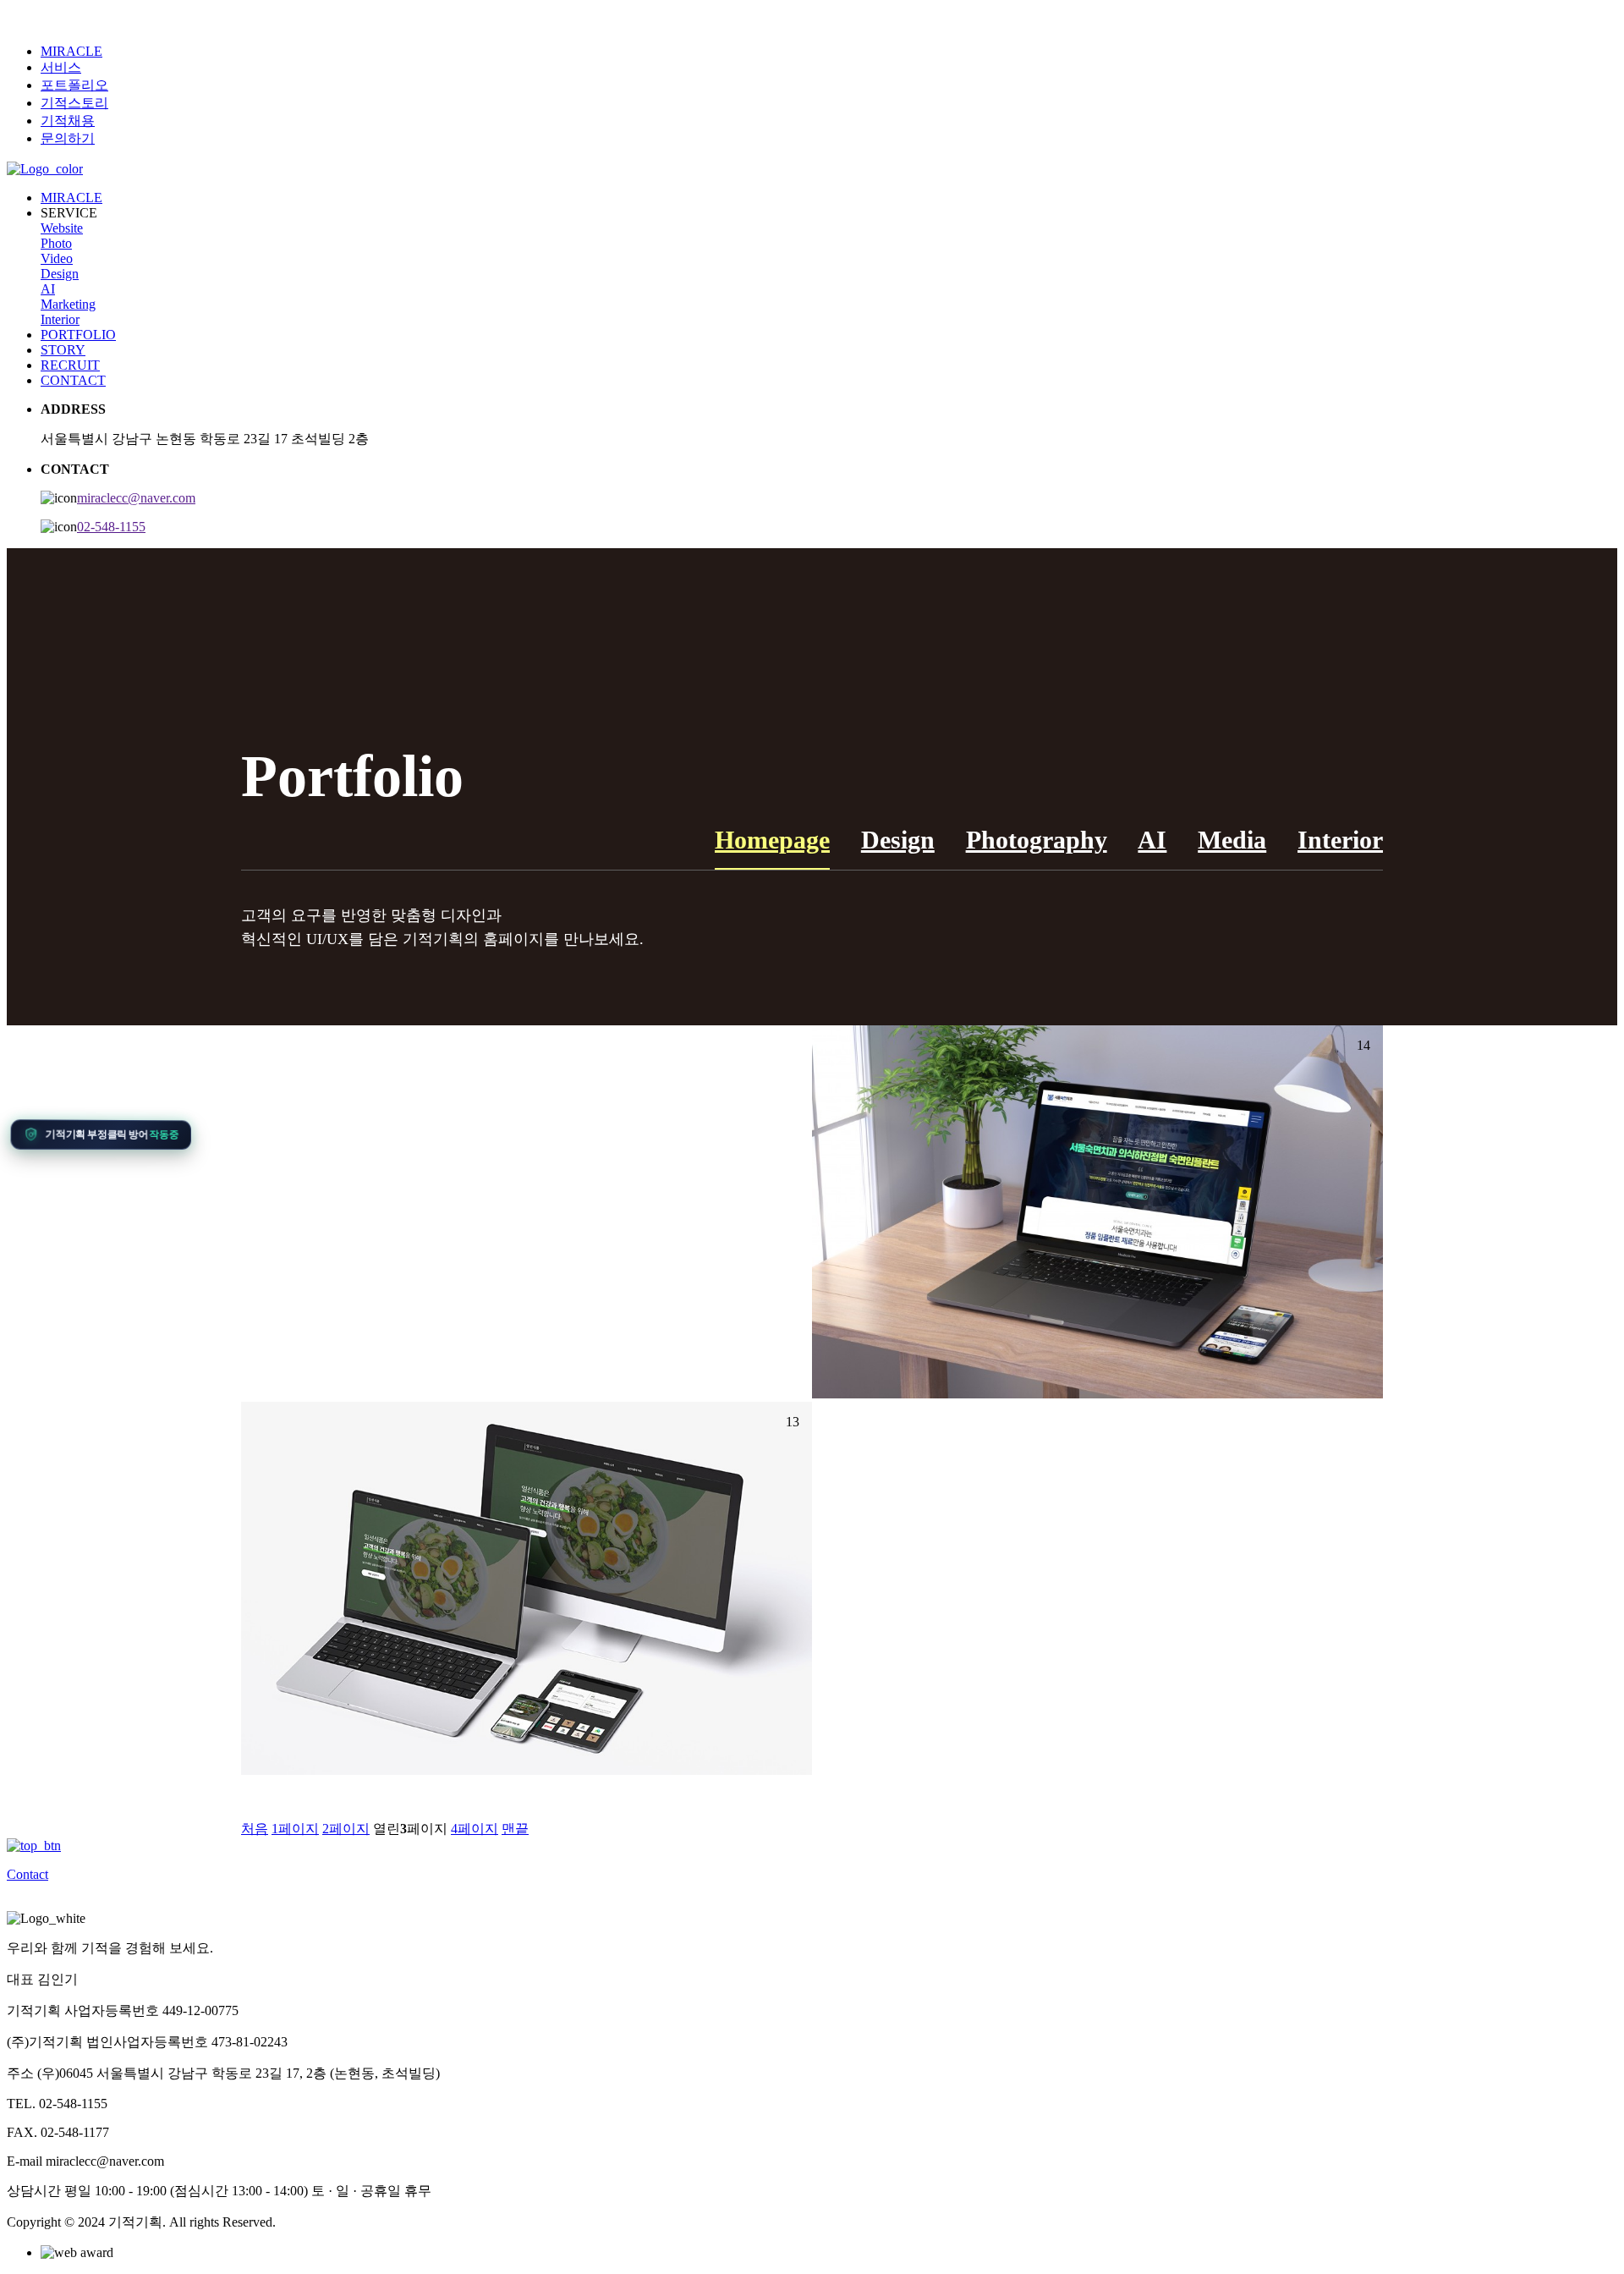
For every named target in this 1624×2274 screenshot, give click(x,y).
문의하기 (68, 138)
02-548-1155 (111, 527)
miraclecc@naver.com (136, 498)
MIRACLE (71, 51)
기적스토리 (74, 103)
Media (1232, 840)
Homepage (772, 840)
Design (60, 274)
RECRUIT (70, 365)
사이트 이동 (1098, 1243)
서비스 (61, 67)
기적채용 (68, 121)
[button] (100, 1134)
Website (62, 228)
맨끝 (515, 1829)
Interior (60, 319)
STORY (63, 350)
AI (48, 289)
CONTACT (73, 380)
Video (57, 258)
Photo (56, 243)
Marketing (68, 304)
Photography (1037, 840)
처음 (255, 1829)
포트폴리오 (74, 85)
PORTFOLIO (78, 335)
